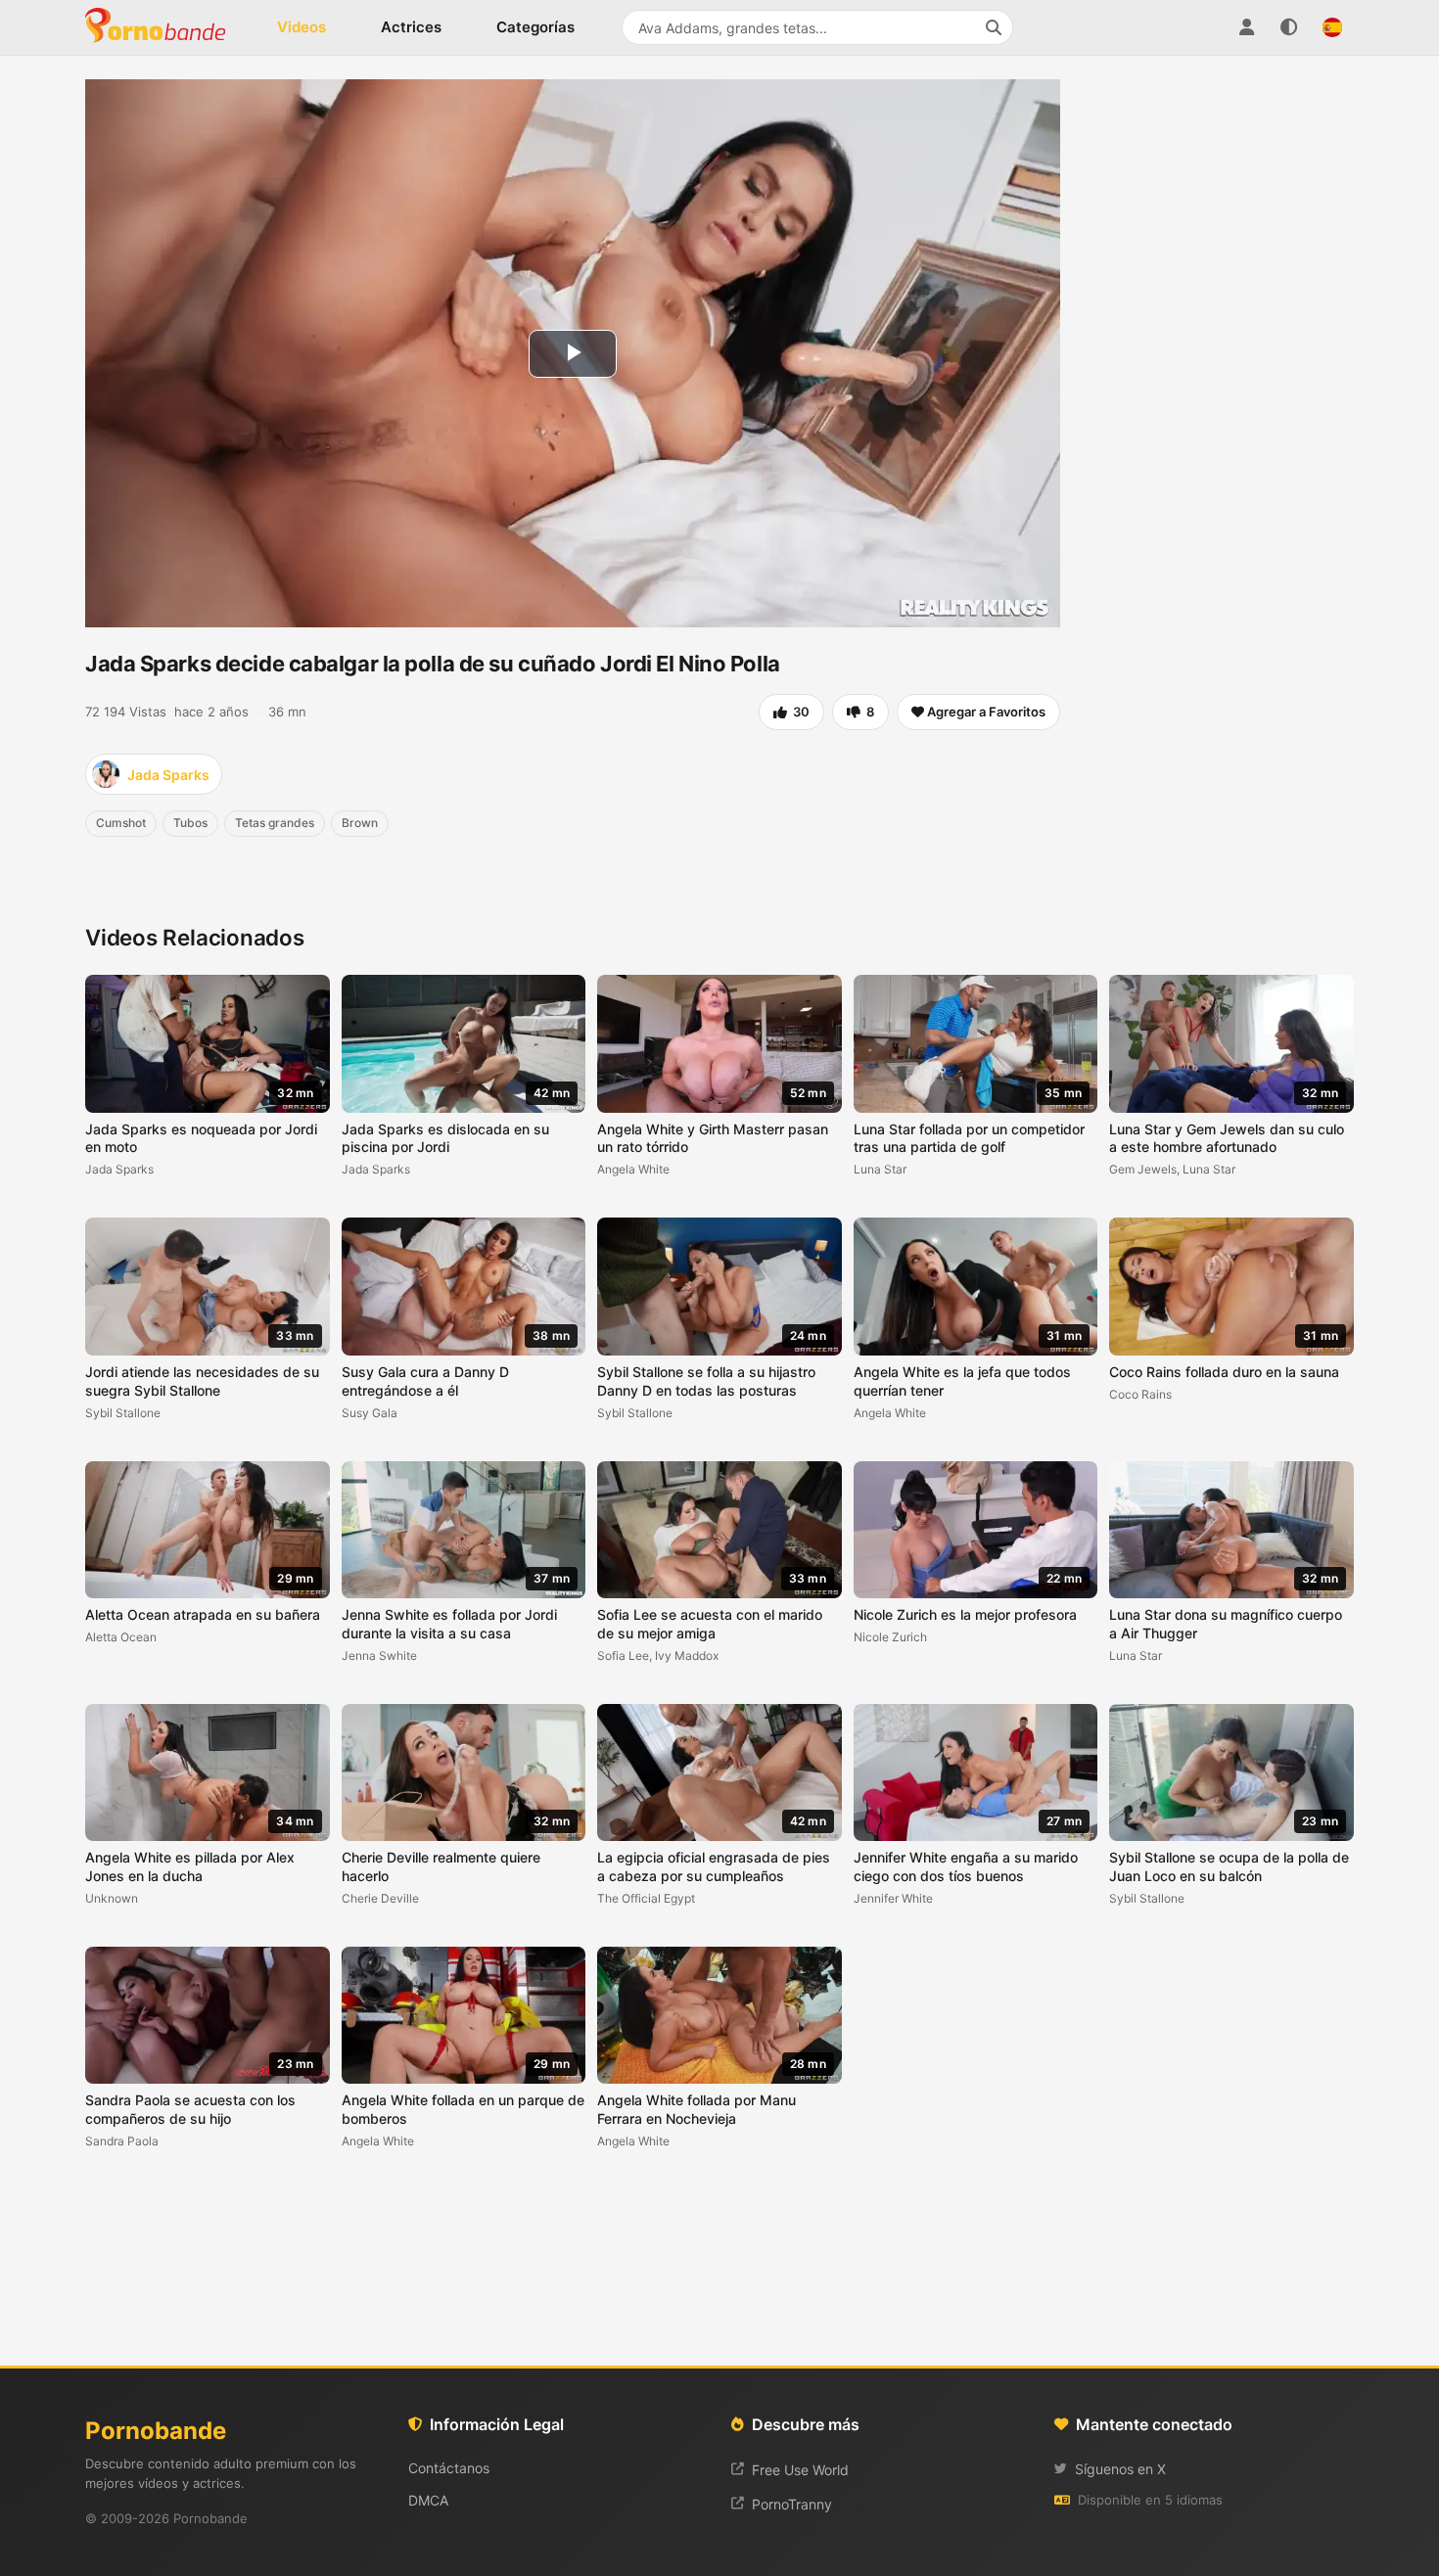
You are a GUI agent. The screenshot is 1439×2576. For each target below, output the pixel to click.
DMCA (428, 2500)
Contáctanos (449, 2468)
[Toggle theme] (1289, 27)
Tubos (190, 823)
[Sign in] (1246, 27)
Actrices (411, 27)
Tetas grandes (275, 823)
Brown (360, 823)
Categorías (535, 27)
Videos (302, 27)
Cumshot (121, 823)
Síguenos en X (1120, 2469)
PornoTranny (792, 2504)
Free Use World (800, 2470)
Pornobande (163, 27)
